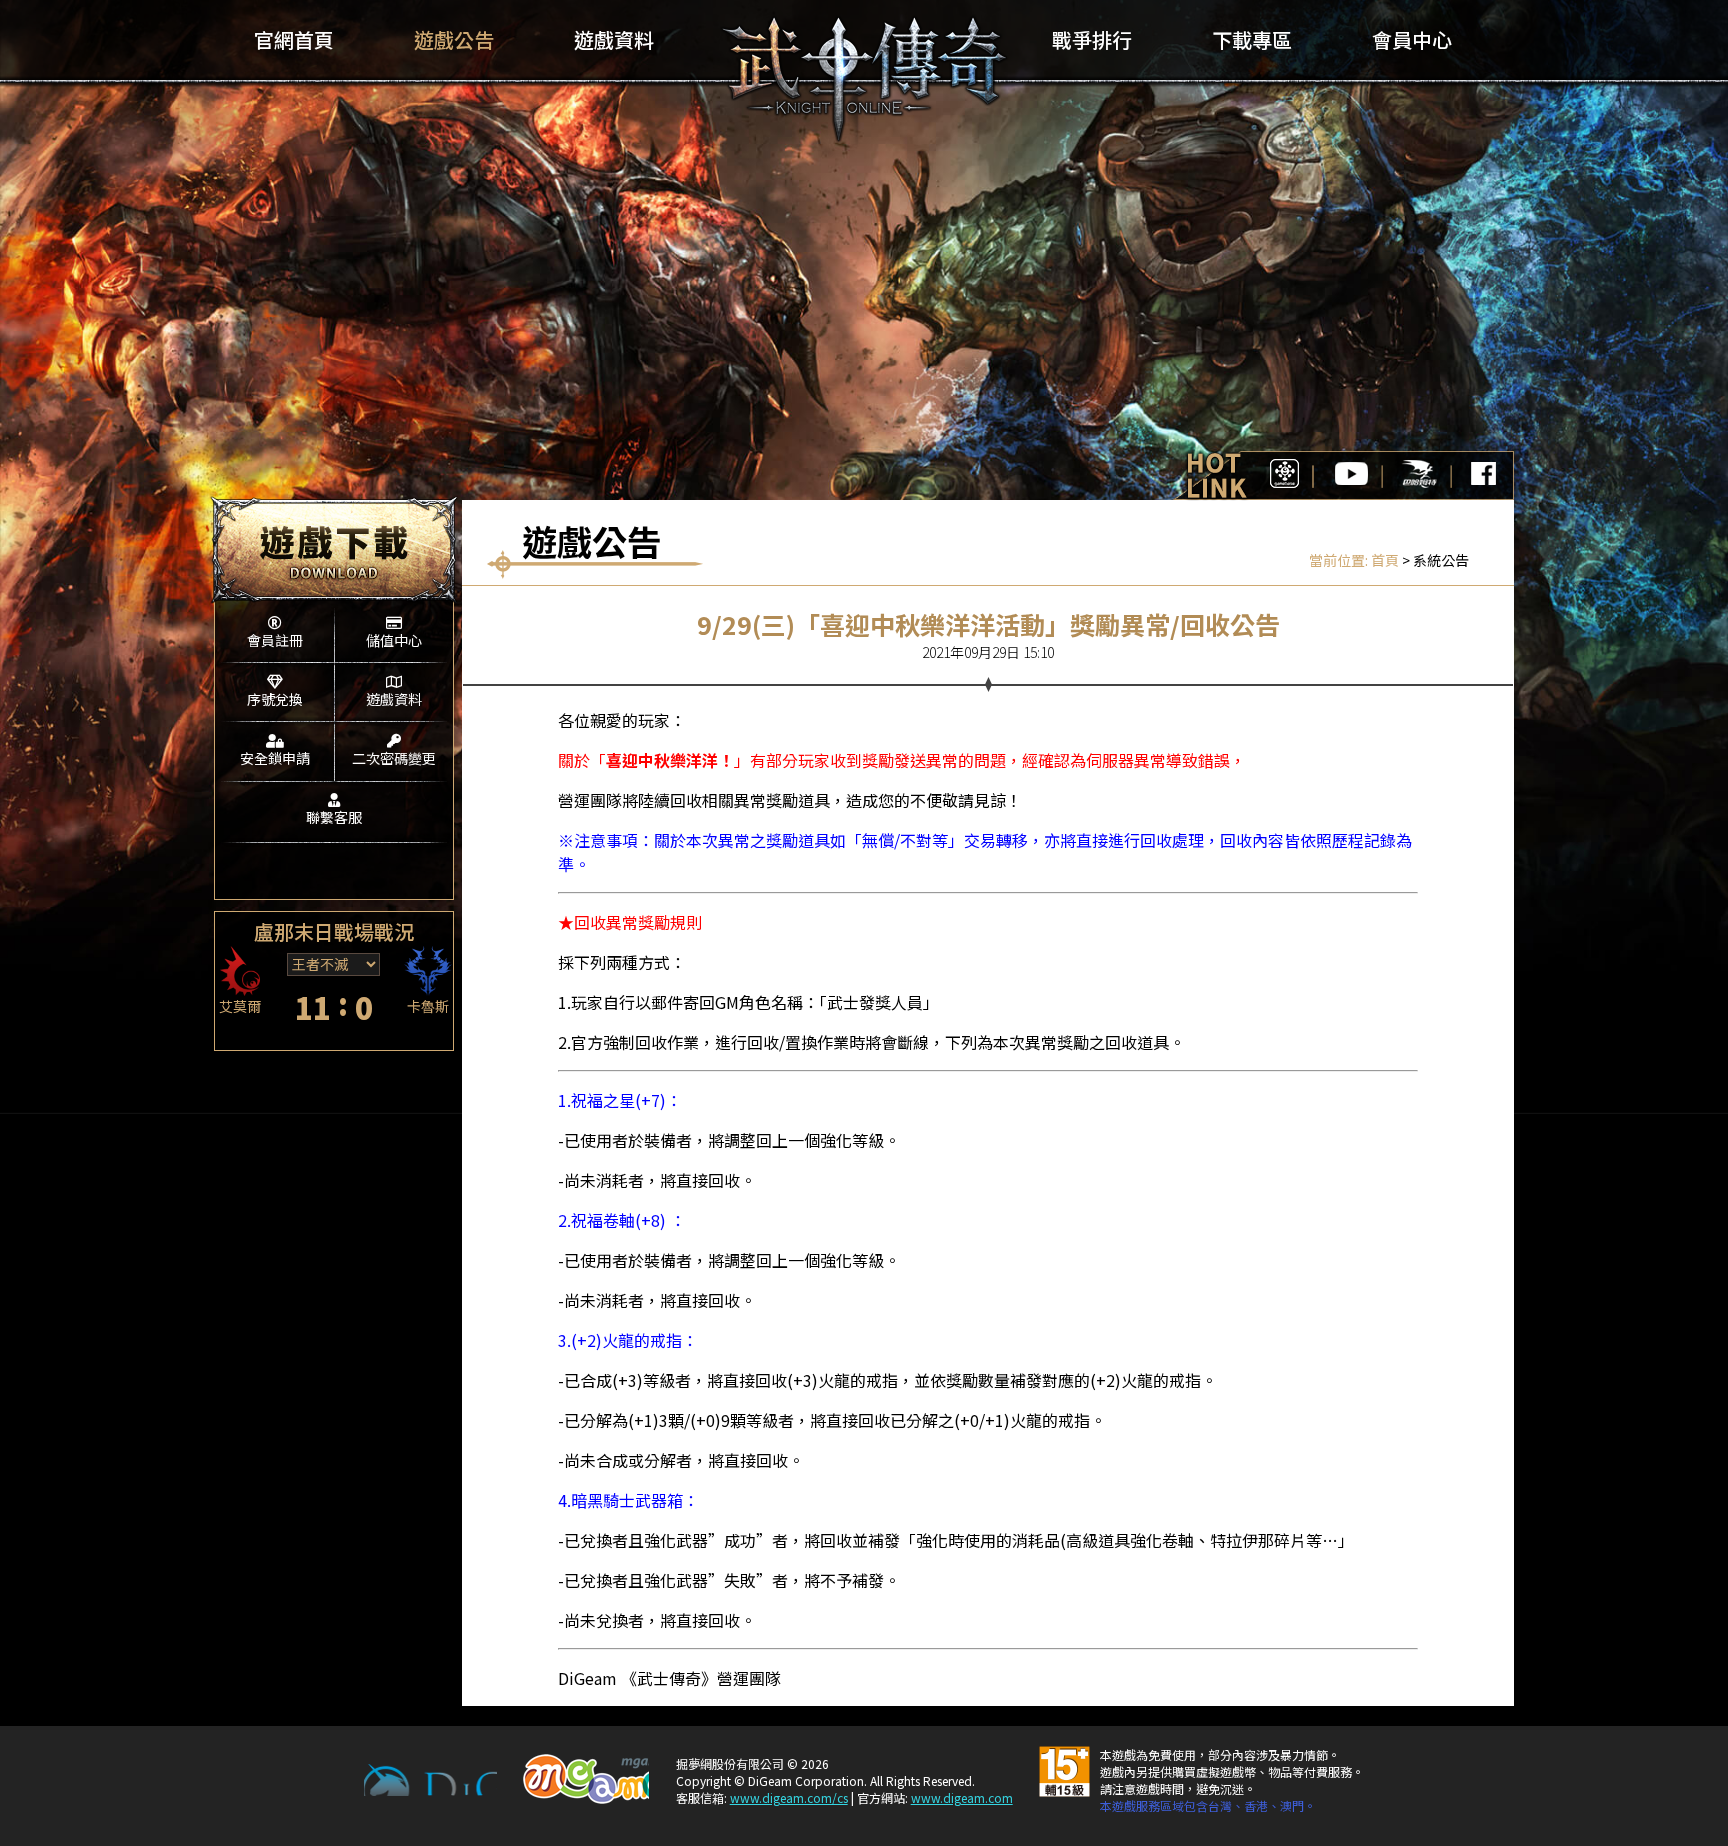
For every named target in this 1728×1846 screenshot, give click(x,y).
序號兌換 (275, 699)
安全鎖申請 (275, 758)
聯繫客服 (334, 817)
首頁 (1385, 560)
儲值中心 (394, 640)
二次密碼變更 (394, 758)
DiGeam (430, 1780)
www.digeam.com (962, 1797)
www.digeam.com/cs (789, 1797)
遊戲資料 (394, 699)
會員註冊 (275, 640)
